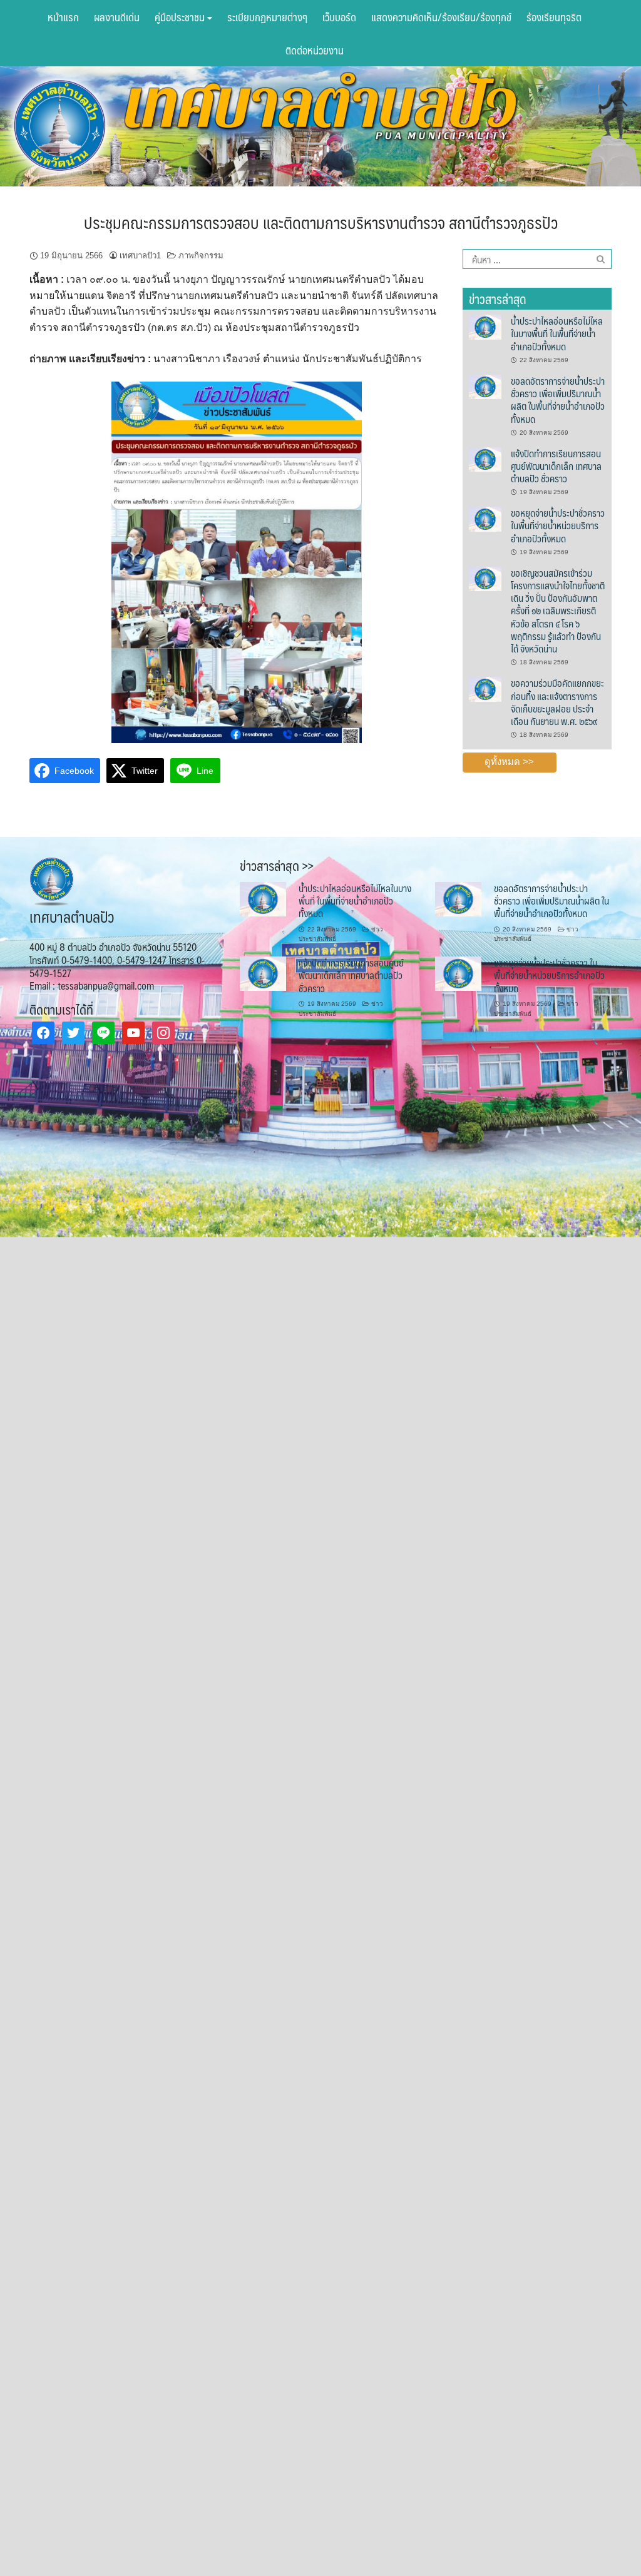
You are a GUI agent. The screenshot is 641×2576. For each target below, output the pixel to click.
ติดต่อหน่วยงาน (315, 50)
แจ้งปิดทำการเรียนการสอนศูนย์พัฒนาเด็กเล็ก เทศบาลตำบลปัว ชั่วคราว (556, 466)
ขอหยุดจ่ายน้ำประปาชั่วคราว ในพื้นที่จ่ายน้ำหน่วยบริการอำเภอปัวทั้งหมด (558, 525)
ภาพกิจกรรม (201, 256)
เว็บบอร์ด (339, 17)
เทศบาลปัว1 (140, 256)
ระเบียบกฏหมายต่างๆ (267, 17)
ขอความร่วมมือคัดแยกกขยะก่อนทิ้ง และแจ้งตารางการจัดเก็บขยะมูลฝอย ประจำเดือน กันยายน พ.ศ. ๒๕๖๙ (557, 702)
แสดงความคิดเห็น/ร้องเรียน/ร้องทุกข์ (441, 17)
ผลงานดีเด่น (117, 17)
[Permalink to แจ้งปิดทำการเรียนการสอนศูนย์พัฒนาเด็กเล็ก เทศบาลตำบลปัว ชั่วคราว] (485, 459)
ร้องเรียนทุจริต (554, 17)
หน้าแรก (63, 17)
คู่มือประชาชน (181, 17)
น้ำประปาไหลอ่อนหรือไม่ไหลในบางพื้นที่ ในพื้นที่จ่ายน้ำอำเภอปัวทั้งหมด (557, 333)
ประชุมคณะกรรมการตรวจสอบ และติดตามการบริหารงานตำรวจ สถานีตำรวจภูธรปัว (321, 222)
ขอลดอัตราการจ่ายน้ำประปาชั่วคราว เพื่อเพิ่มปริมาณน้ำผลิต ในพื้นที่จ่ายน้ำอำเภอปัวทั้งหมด (558, 400)
